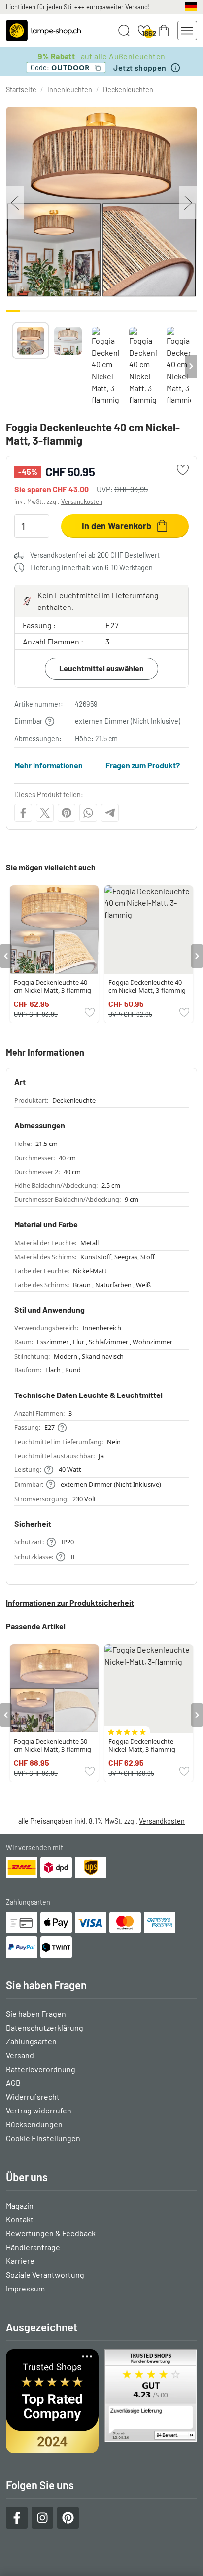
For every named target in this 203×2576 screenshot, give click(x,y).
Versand (20, 2055)
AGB (13, 2083)
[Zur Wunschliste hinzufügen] (183, 470)
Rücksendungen (34, 2124)
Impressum (25, 2288)
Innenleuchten (70, 89)
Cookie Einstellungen (43, 2138)
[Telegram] (110, 813)
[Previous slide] (12, 366)
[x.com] (45, 813)
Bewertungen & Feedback (51, 2233)
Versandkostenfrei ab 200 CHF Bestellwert (95, 555)
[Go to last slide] (6, 956)
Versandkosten (82, 501)
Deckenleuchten (128, 89)
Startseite (21, 89)
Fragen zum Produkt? (143, 765)
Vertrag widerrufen (39, 2110)
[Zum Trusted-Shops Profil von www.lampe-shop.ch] (101, 2401)
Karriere (20, 2261)
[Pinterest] (67, 813)
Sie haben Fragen (36, 2014)
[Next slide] (191, 366)
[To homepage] (43, 31)
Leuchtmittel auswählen (101, 668)
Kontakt (20, 2219)
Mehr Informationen (49, 765)
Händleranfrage (33, 2247)
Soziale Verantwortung (45, 2274)
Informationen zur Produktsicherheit (70, 1602)
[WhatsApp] (88, 813)
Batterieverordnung (41, 2069)
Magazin (20, 2205)
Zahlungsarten (31, 2041)
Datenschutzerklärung (45, 2027)
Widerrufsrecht (33, 2096)
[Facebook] (23, 813)
